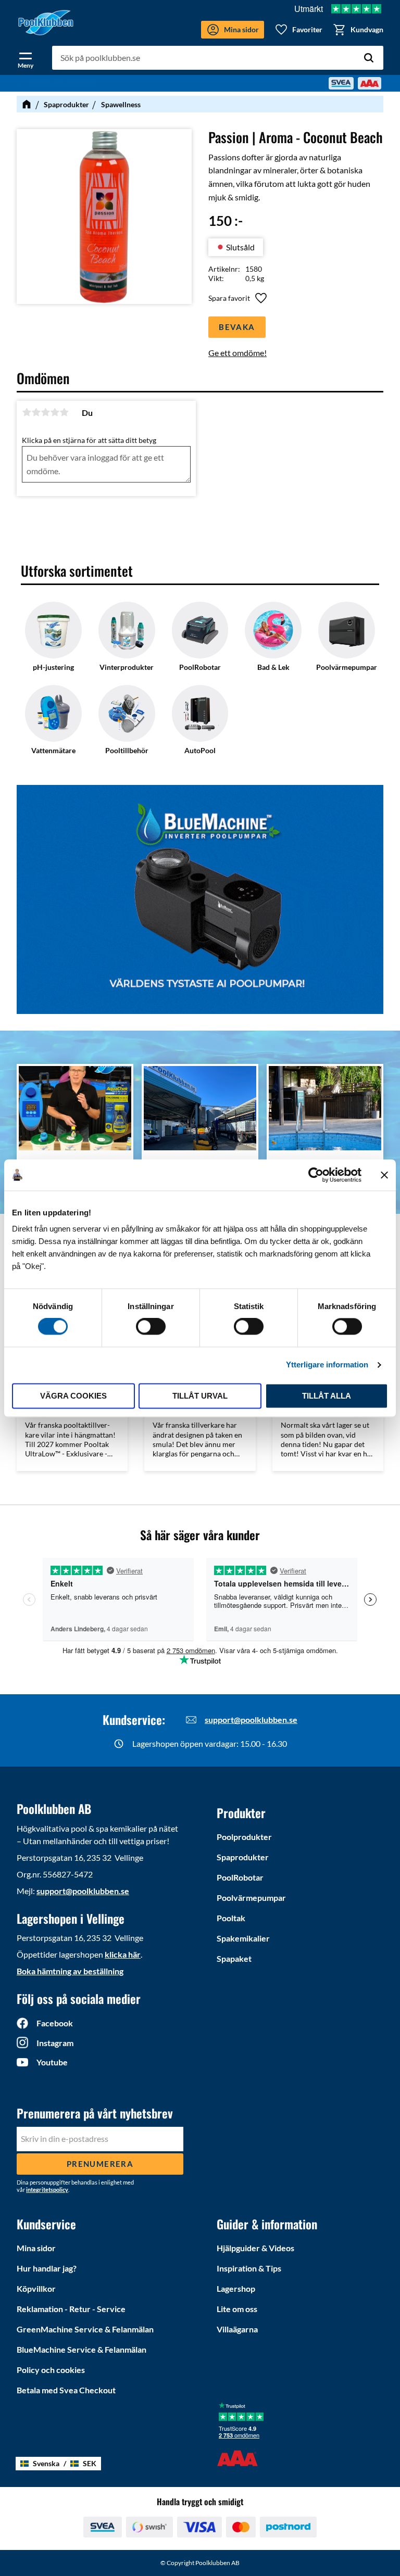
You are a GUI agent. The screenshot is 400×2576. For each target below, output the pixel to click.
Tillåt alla (327, 1396)
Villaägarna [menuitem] (237, 2329)
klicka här (123, 1954)
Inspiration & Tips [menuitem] (249, 2268)
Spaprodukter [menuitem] (243, 1857)
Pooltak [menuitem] (231, 1918)
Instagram (55, 2043)
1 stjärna (27, 412)
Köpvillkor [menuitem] (36, 2288)
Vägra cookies (73, 1396)
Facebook (55, 2023)
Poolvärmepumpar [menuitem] (251, 1898)
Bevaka (237, 327)
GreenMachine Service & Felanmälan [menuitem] (85, 2329)
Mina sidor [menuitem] (36, 2248)
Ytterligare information (327, 1365)
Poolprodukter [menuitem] (244, 1837)
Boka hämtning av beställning (70, 1971)
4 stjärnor (55, 412)
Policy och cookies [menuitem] (51, 2370)
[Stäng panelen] (384, 1175)
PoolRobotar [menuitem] (240, 1877)
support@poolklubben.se (251, 1720)
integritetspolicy (47, 2190)
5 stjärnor (64, 412)
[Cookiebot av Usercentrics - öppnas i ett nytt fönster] (316, 1175)
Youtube (52, 2062)
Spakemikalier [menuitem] (243, 1938)
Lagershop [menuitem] (236, 2288)
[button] (26, 58)
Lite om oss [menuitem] (237, 2309)
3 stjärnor (45, 412)
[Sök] (369, 58)
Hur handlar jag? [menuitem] (47, 2268)
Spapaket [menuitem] (234, 1958)
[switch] (151, 1327)
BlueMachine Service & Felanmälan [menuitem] (82, 2349)
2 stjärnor (36, 412)
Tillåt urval (200, 1396)
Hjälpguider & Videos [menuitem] (255, 2248)
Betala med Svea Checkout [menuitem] (66, 2390)
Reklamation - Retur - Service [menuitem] (71, 2309)
